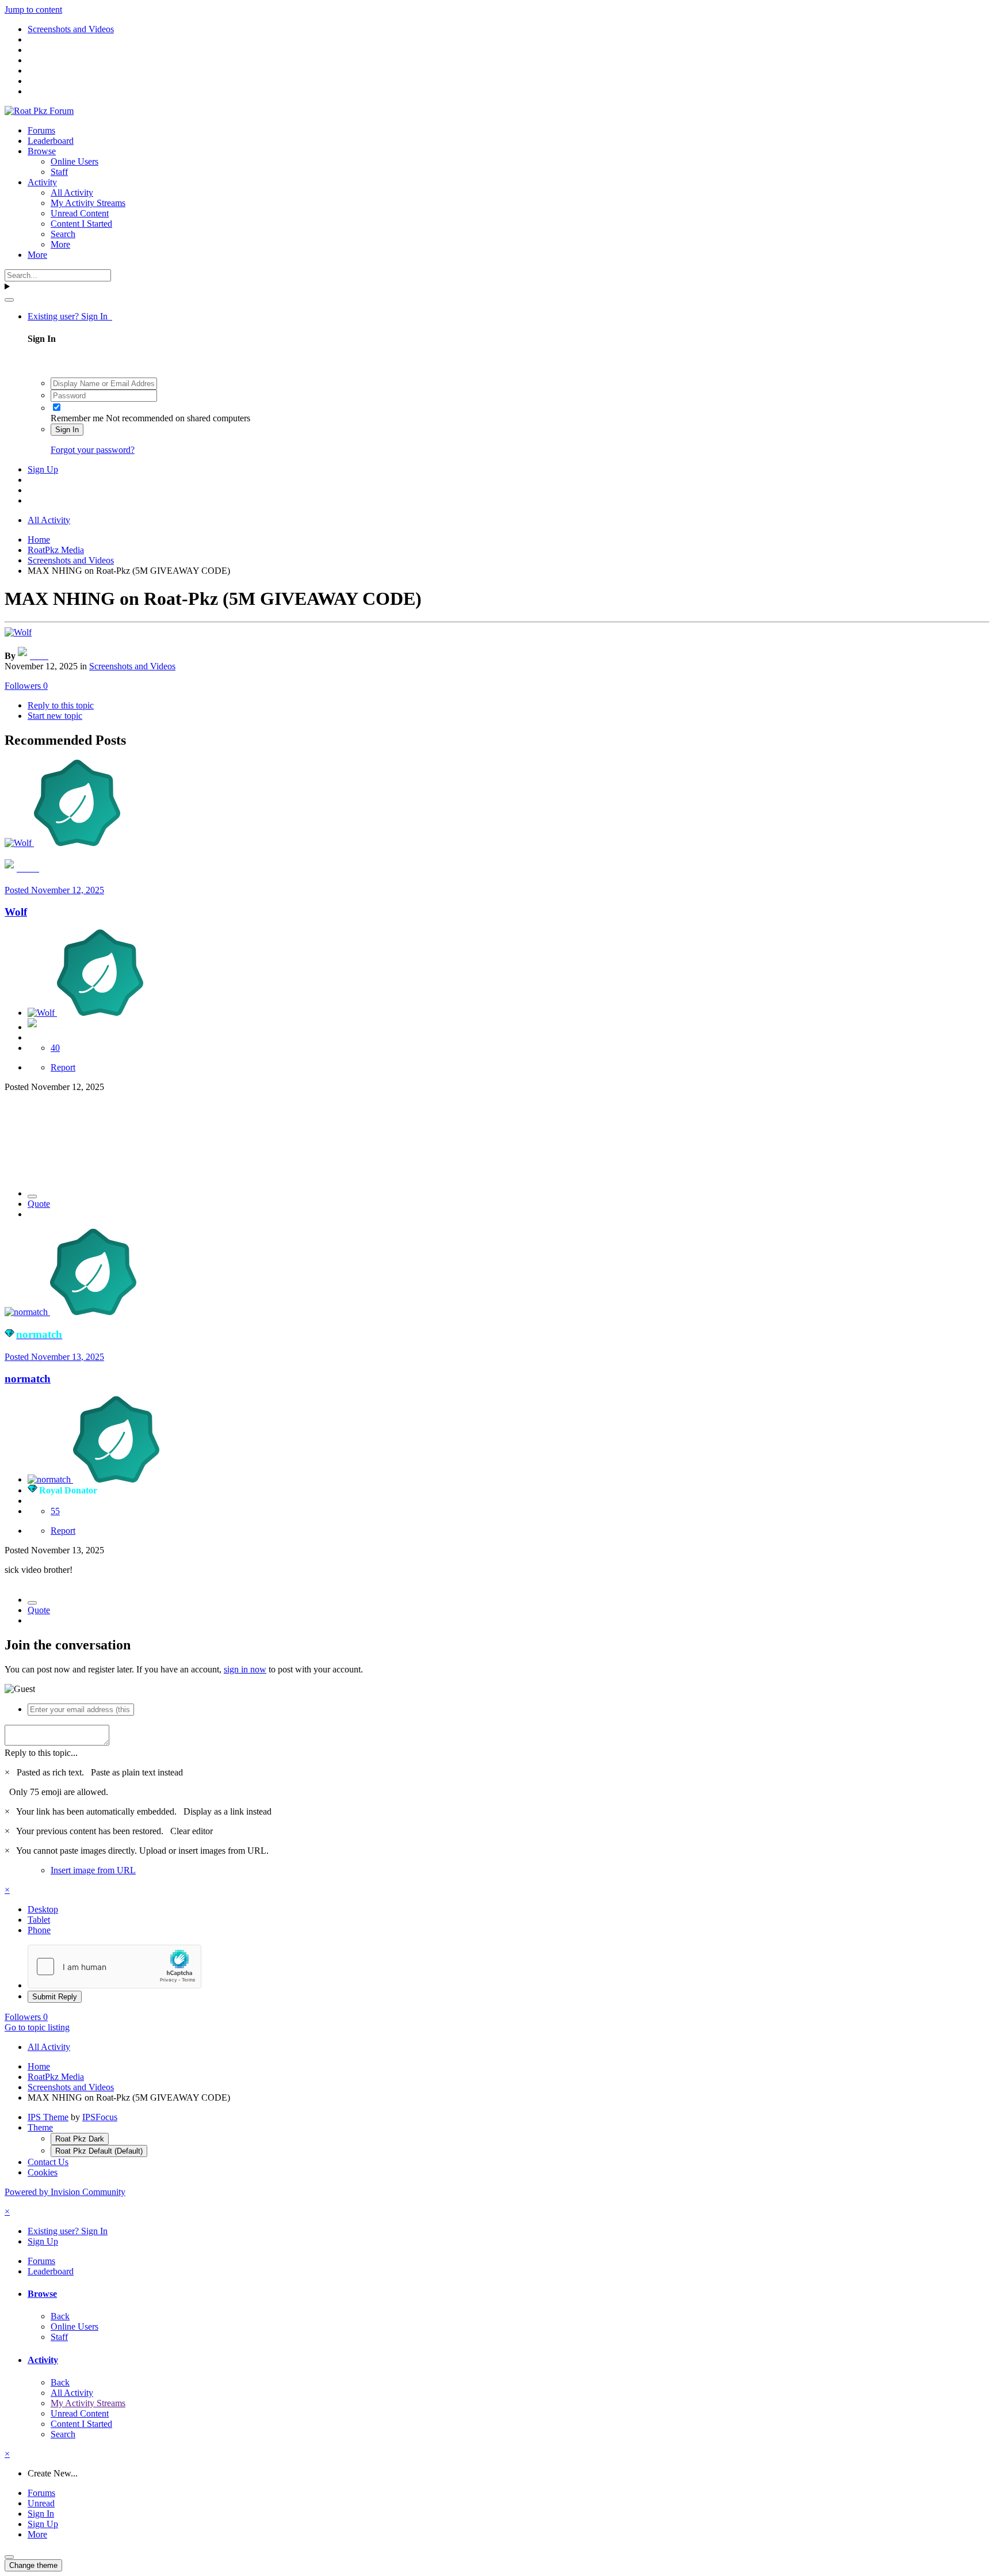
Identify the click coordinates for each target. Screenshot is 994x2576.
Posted (54, 890)
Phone (39, 1930)
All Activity (72, 193)
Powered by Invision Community (65, 2192)
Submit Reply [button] (55, 1997)
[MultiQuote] (32, 1196)
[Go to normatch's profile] (27, 1312)
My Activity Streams (88, 203)
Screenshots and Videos (132, 666)
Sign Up (43, 469)
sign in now (245, 1669)
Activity (42, 182)
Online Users (74, 161)
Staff (59, 172)
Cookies (43, 2172)
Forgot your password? (93, 450)
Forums (41, 130)
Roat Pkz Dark (80, 2139)
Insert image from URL (93, 1870)
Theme (40, 2127)
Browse (42, 151)
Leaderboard (51, 141)
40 (55, 1048)
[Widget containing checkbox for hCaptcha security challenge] (114, 1967)
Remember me (77, 418)
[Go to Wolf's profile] (18, 632)
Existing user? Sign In (70, 316)
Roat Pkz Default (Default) (99, 2151)
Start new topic (55, 716)
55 (55, 1511)
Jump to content (33, 9)
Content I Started (81, 224)
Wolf (16, 912)
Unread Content (80, 213)
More (60, 244)
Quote (39, 1204)
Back (60, 2316)
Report (63, 1067)
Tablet (39, 1920)
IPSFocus (100, 2117)
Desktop (43, 1909)
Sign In (67, 430)
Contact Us (48, 2162)
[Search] (9, 300)
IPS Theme (48, 2117)
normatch (28, 1379)
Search (63, 234)
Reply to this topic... (41, 1753)
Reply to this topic (61, 705)
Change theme (33, 2565)
